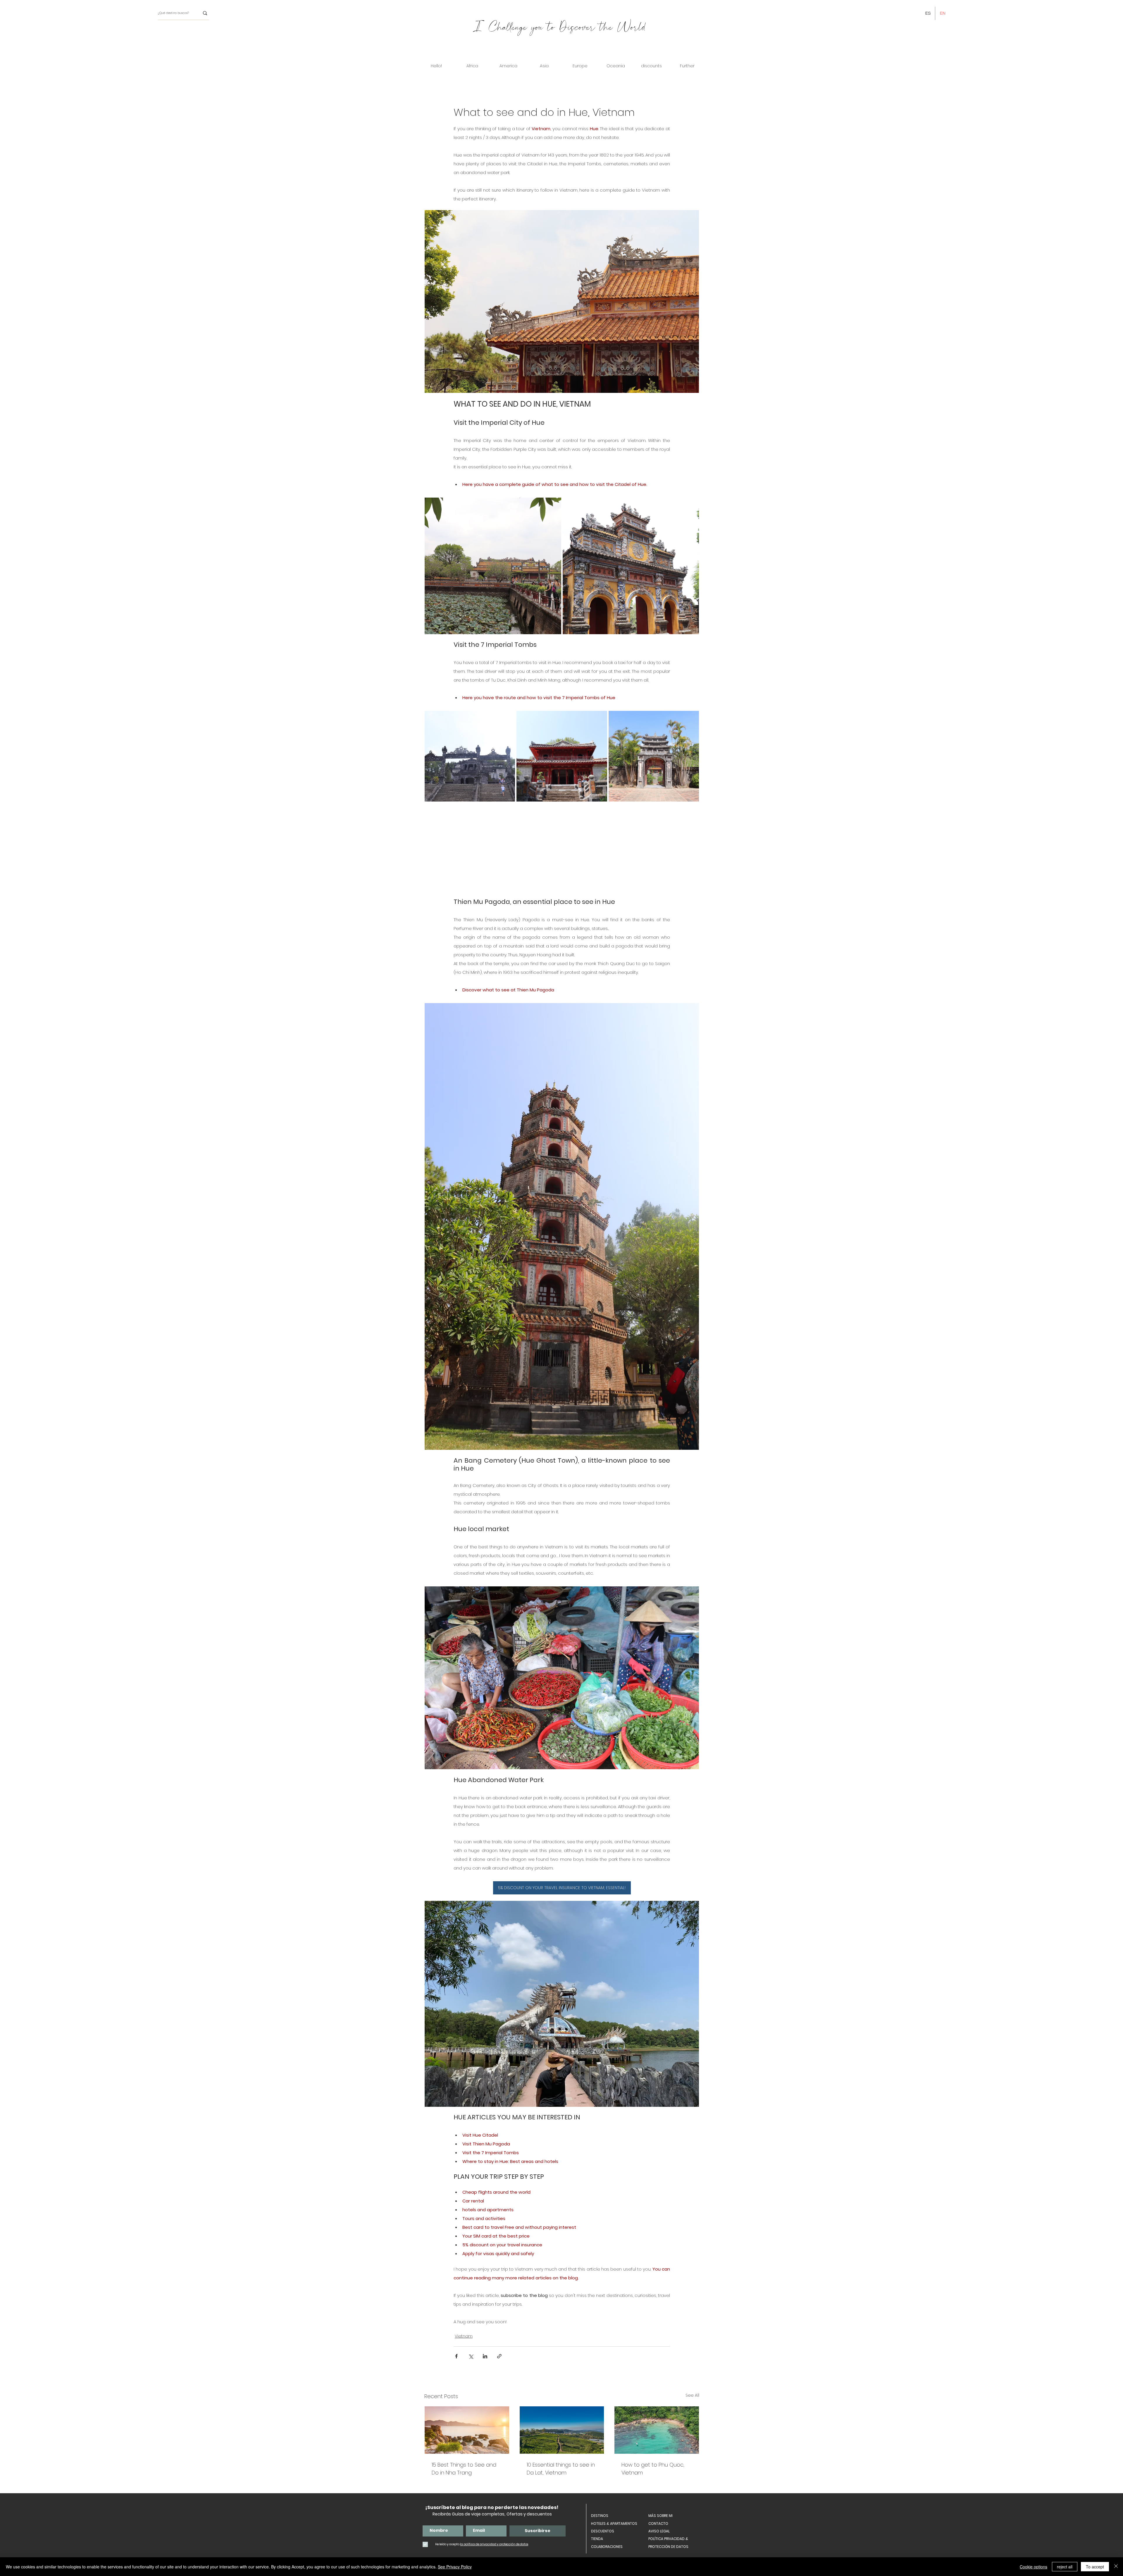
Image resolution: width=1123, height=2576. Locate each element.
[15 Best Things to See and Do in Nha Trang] (467, 2430)
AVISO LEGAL (659, 2531)
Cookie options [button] (1034, 2567)
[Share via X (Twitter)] (471, 2356)
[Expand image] (554, 505)
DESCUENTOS (603, 2531)
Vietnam (464, 2336)
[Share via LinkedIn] (485, 2356)
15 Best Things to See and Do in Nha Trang (464, 2469)
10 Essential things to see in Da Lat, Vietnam (561, 2469)
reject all (1065, 2567)
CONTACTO (658, 2523)
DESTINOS (600, 2516)
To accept (1095, 2567)
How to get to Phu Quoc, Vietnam (653, 2469)
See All (692, 2395)
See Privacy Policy (455, 2567)
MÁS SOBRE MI (660, 2516)
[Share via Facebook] (456, 2356)
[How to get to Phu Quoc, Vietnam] (657, 2430)
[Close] (1116, 2567)
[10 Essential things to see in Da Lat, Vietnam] (562, 2430)
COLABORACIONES (607, 2547)
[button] (472, 66)
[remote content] (562, 850)
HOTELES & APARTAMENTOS (614, 2523)
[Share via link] (499, 2356)
